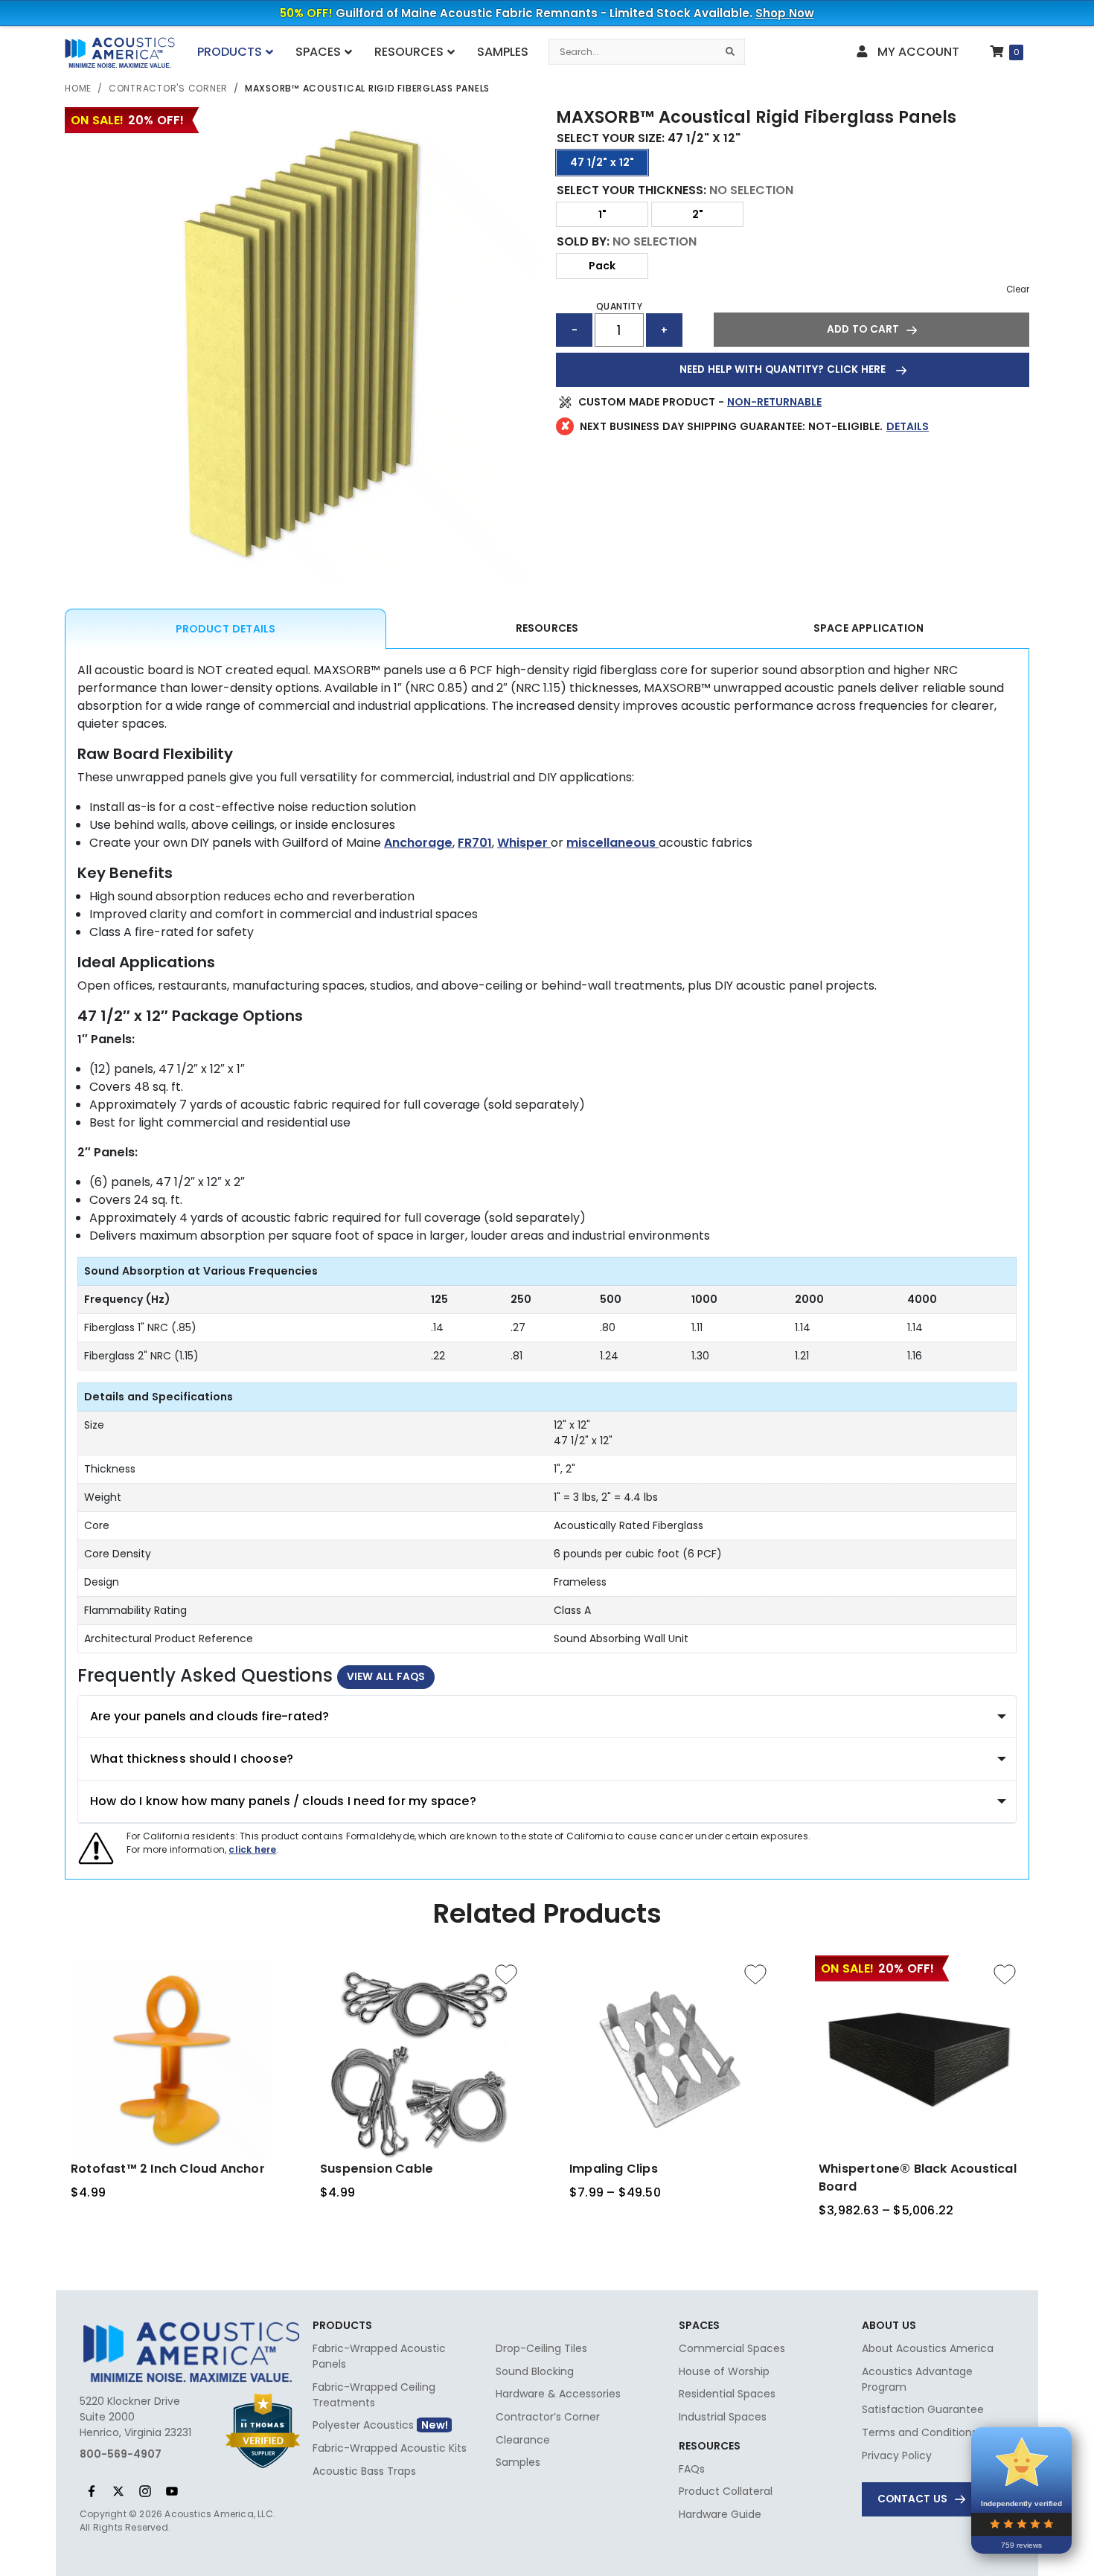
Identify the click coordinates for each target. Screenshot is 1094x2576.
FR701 (475, 843)
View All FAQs (386, 1677)
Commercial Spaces (732, 2348)
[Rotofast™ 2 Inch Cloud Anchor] (171, 2060)
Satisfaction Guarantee (923, 2409)
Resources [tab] (547, 628)
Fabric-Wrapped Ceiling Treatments (374, 2395)
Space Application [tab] (869, 628)
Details (908, 426)
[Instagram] (145, 2491)
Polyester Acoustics (363, 2425)
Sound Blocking (535, 2371)
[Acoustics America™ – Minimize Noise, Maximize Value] (119, 54)
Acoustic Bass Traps (364, 2471)
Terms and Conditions (919, 2432)
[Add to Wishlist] (506, 1974)
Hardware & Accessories (558, 2394)
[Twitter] (118, 2491)
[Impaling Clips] (670, 2060)
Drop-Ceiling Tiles (541, 2348)
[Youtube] (172, 2491)
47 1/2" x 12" (602, 162)
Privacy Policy (897, 2455)
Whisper (524, 843)
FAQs (692, 2469)
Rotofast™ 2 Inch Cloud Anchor (168, 2169)
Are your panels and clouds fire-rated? (210, 1716)
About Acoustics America (928, 2348)
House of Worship (724, 2371)
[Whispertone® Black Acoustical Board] (919, 2060)
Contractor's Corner (168, 88)
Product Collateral (726, 2491)
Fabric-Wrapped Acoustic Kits (390, 2448)
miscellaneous (612, 843)
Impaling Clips (614, 2169)
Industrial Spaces (723, 2417)
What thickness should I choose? (192, 1759)
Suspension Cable (377, 2169)
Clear (1018, 289)
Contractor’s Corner (548, 2417)
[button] (871, 330)
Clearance (523, 2440)
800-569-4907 (121, 2454)
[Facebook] (92, 2491)
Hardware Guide (720, 2514)
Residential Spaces (727, 2394)
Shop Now (785, 13)
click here (252, 1849)
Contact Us (912, 2499)
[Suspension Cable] (420, 2060)
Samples (518, 2462)
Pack (602, 266)
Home (78, 88)
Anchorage (418, 843)
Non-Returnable (774, 402)
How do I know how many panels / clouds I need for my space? (283, 1801)
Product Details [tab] (226, 629)
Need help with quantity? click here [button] (784, 369)
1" (602, 214)
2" (698, 214)
